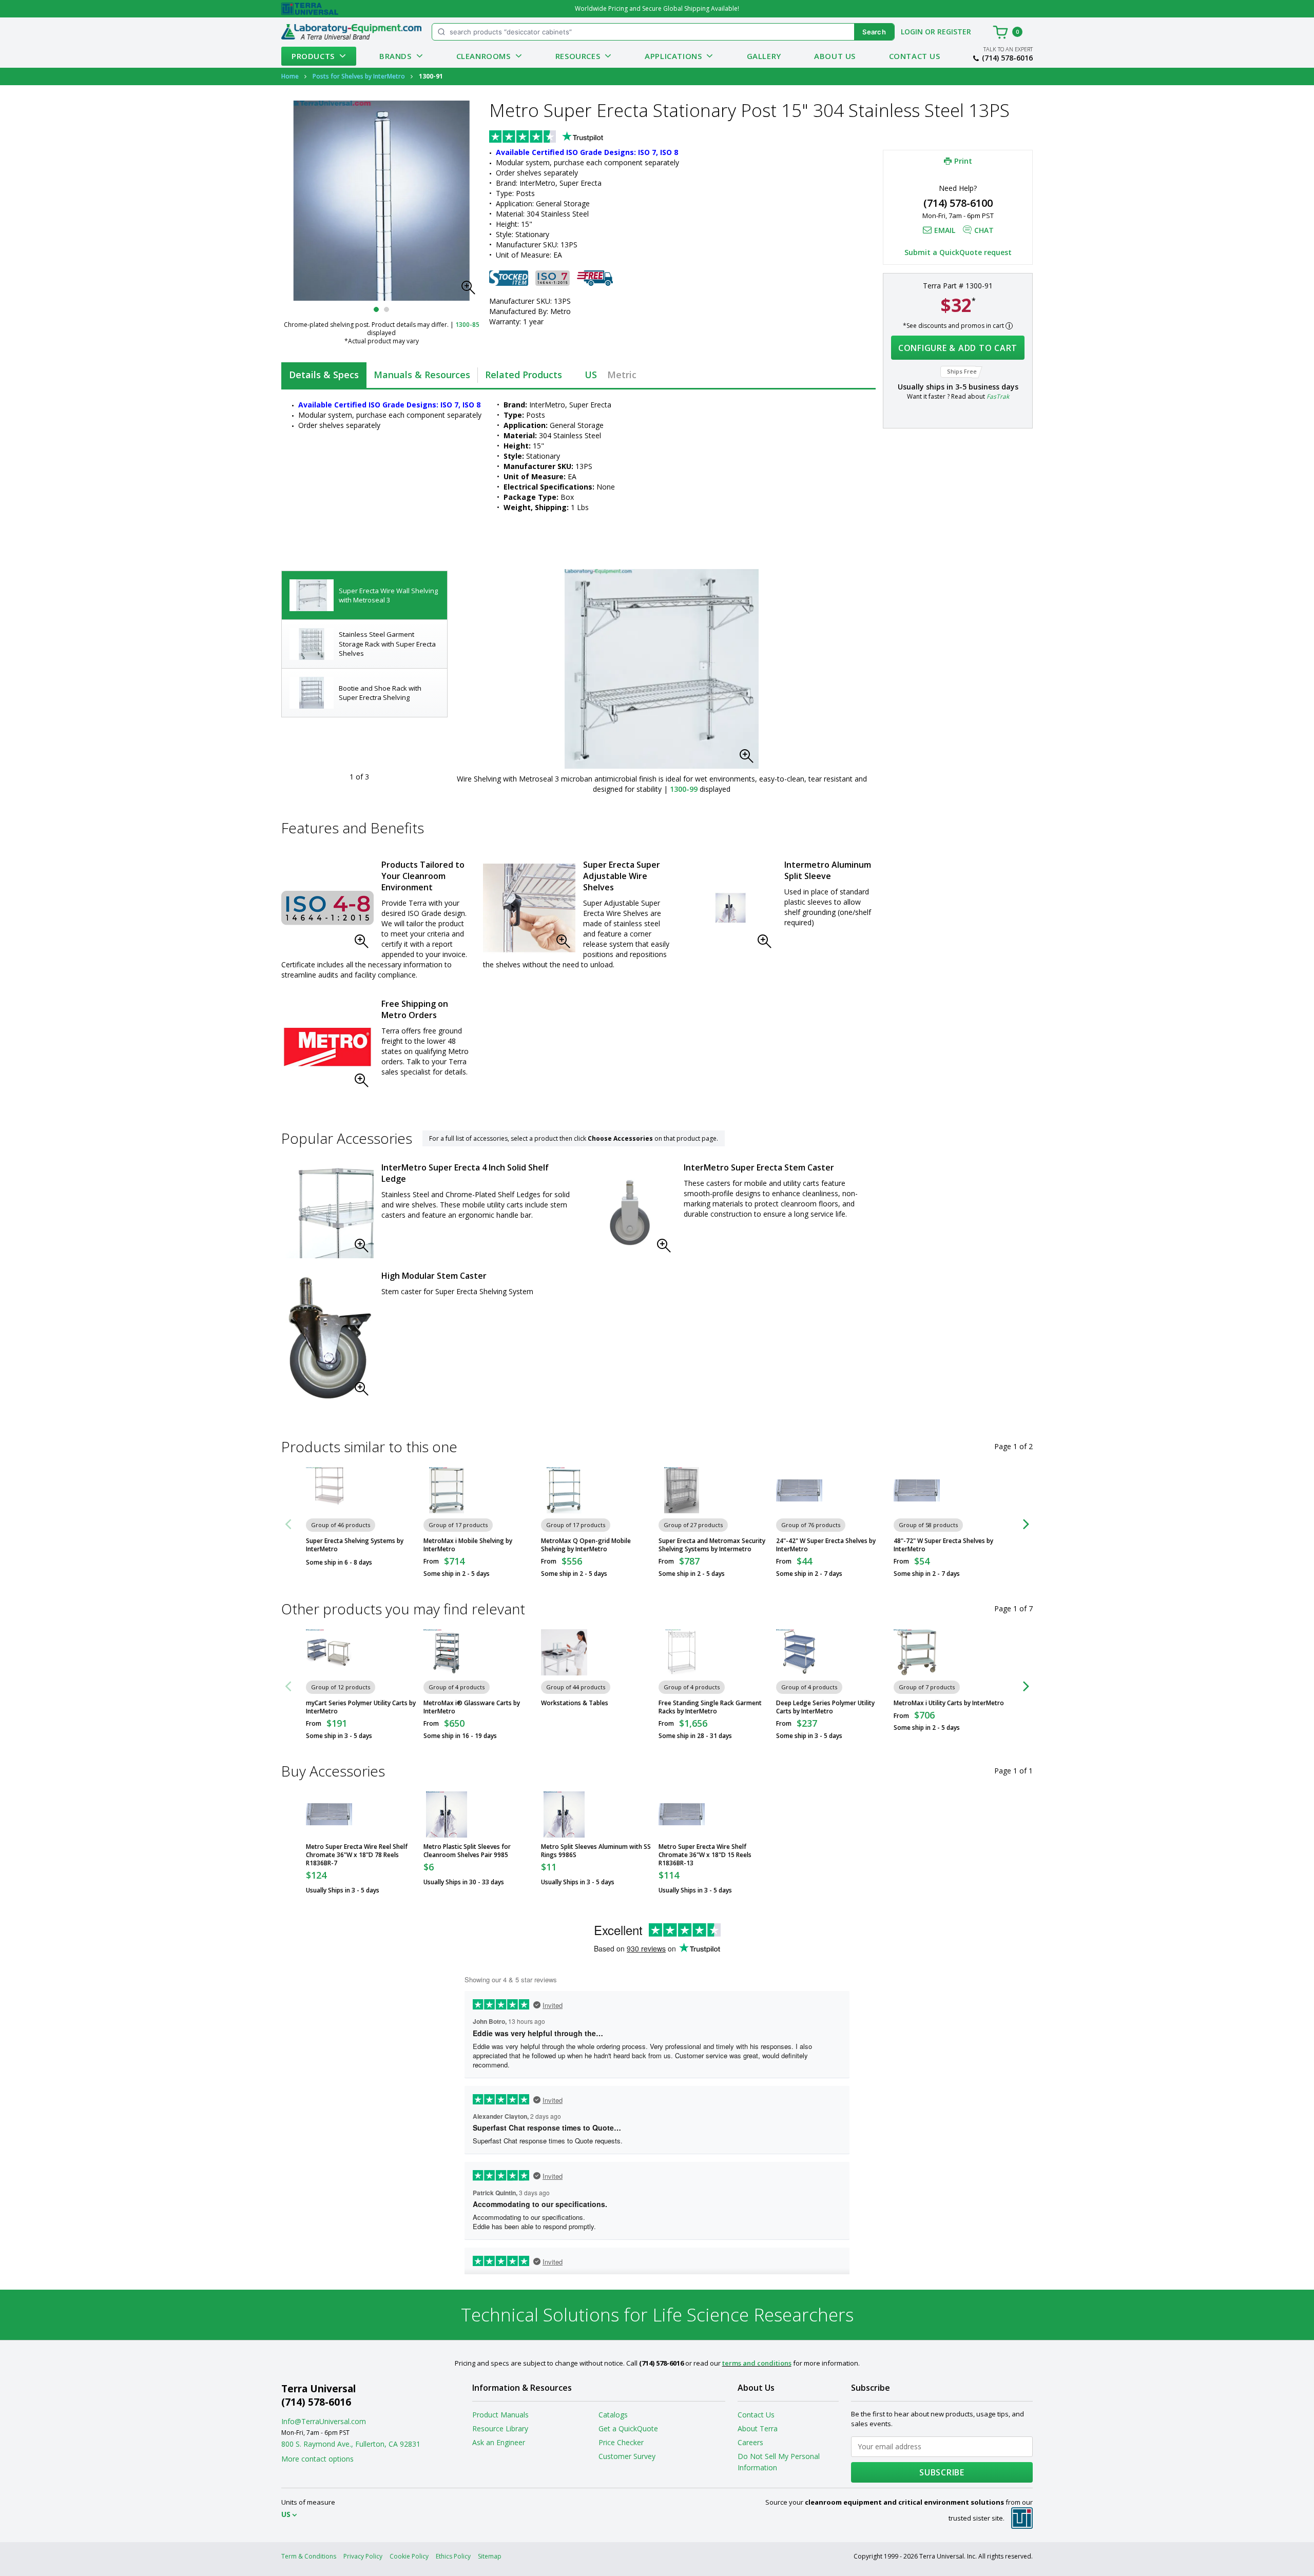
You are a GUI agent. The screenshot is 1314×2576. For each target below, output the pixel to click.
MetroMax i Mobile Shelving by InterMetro (468, 1545)
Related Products (524, 375)
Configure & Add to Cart (958, 348)
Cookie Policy (409, 2556)
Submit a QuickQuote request (958, 253)
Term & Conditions (309, 2556)
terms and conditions (757, 2363)
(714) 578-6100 (958, 203)
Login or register (936, 32)
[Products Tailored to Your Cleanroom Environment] (327, 908)
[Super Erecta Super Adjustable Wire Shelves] (529, 908)
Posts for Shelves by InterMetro (359, 76)
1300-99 (684, 789)
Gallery (764, 56)
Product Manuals (500, 2415)
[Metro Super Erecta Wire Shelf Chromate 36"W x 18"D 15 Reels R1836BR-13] (682, 1814)
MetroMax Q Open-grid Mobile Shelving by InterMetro (586, 1545)
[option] (364, 596)
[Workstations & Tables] (564, 1652)
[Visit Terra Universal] (310, 9)
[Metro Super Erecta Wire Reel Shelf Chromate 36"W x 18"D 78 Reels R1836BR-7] (329, 1814)
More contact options (317, 2459)
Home (290, 76)
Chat (984, 231)
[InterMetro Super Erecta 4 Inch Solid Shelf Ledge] (327, 1212)
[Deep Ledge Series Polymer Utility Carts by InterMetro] (799, 1652)
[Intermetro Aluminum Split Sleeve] (730, 908)
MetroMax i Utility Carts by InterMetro (949, 1703)
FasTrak (998, 397)
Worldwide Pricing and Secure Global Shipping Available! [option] (657, 8)
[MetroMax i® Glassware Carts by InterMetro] (447, 1652)
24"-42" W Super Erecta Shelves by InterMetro (826, 1545)
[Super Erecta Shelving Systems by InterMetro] (329, 1490)
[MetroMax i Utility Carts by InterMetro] (917, 1652)
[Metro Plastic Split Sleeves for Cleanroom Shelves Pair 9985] (447, 1814)
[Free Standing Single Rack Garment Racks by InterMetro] (682, 1652)
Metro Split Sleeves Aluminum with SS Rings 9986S (596, 1851)
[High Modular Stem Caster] (327, 1338)
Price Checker (621, 2442)
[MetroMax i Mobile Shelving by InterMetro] (447, 1490)
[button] (471, 290)
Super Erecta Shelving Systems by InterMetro (355, 1545)
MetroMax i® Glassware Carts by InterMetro (472, 1707)
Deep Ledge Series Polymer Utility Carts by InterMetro (825, 1707)
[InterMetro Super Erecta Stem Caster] (630, 1212)
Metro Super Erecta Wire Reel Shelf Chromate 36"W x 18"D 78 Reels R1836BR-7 (357, 1855)
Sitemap (490, 2556)
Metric (622, 375)
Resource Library (500, 2428)
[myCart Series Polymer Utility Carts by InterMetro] (329, 1652)
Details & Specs (324, 375)
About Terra (758, 2428)
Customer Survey (627, 2456)
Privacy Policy (363, 2556)
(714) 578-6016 (1007, 58)
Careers (750, 2442)
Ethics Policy (453, 2556)
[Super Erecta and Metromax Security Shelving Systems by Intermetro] (682, 1490)
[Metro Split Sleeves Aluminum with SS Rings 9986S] (564, 1814)
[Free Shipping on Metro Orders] (327, 1047)
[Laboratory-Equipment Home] (351, 32)
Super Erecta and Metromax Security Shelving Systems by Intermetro (712, 1545)
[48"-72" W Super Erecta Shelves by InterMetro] (917, 1490)
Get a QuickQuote (628, 2428)
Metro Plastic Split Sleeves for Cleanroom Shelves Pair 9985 (467, 1851)
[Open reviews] (566, 138)
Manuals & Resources (422, 375)
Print (963, 161)
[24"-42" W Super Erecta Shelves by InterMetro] (799, 1490)
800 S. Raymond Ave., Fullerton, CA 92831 (351, 2444)
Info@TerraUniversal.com (324, 2421)
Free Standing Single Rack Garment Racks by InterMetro (710, 1707)
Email (945, 231)
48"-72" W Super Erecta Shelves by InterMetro (943, 1545)
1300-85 (467, 325)
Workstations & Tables (575, 1703)
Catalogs (613, 2415)
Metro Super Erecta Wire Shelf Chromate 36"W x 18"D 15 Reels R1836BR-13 (705, 1855)
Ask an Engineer (499, 2442)
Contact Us (915, 56)
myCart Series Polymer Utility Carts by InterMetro (361, 1707)
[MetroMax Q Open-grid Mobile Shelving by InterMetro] (564, 1490)
